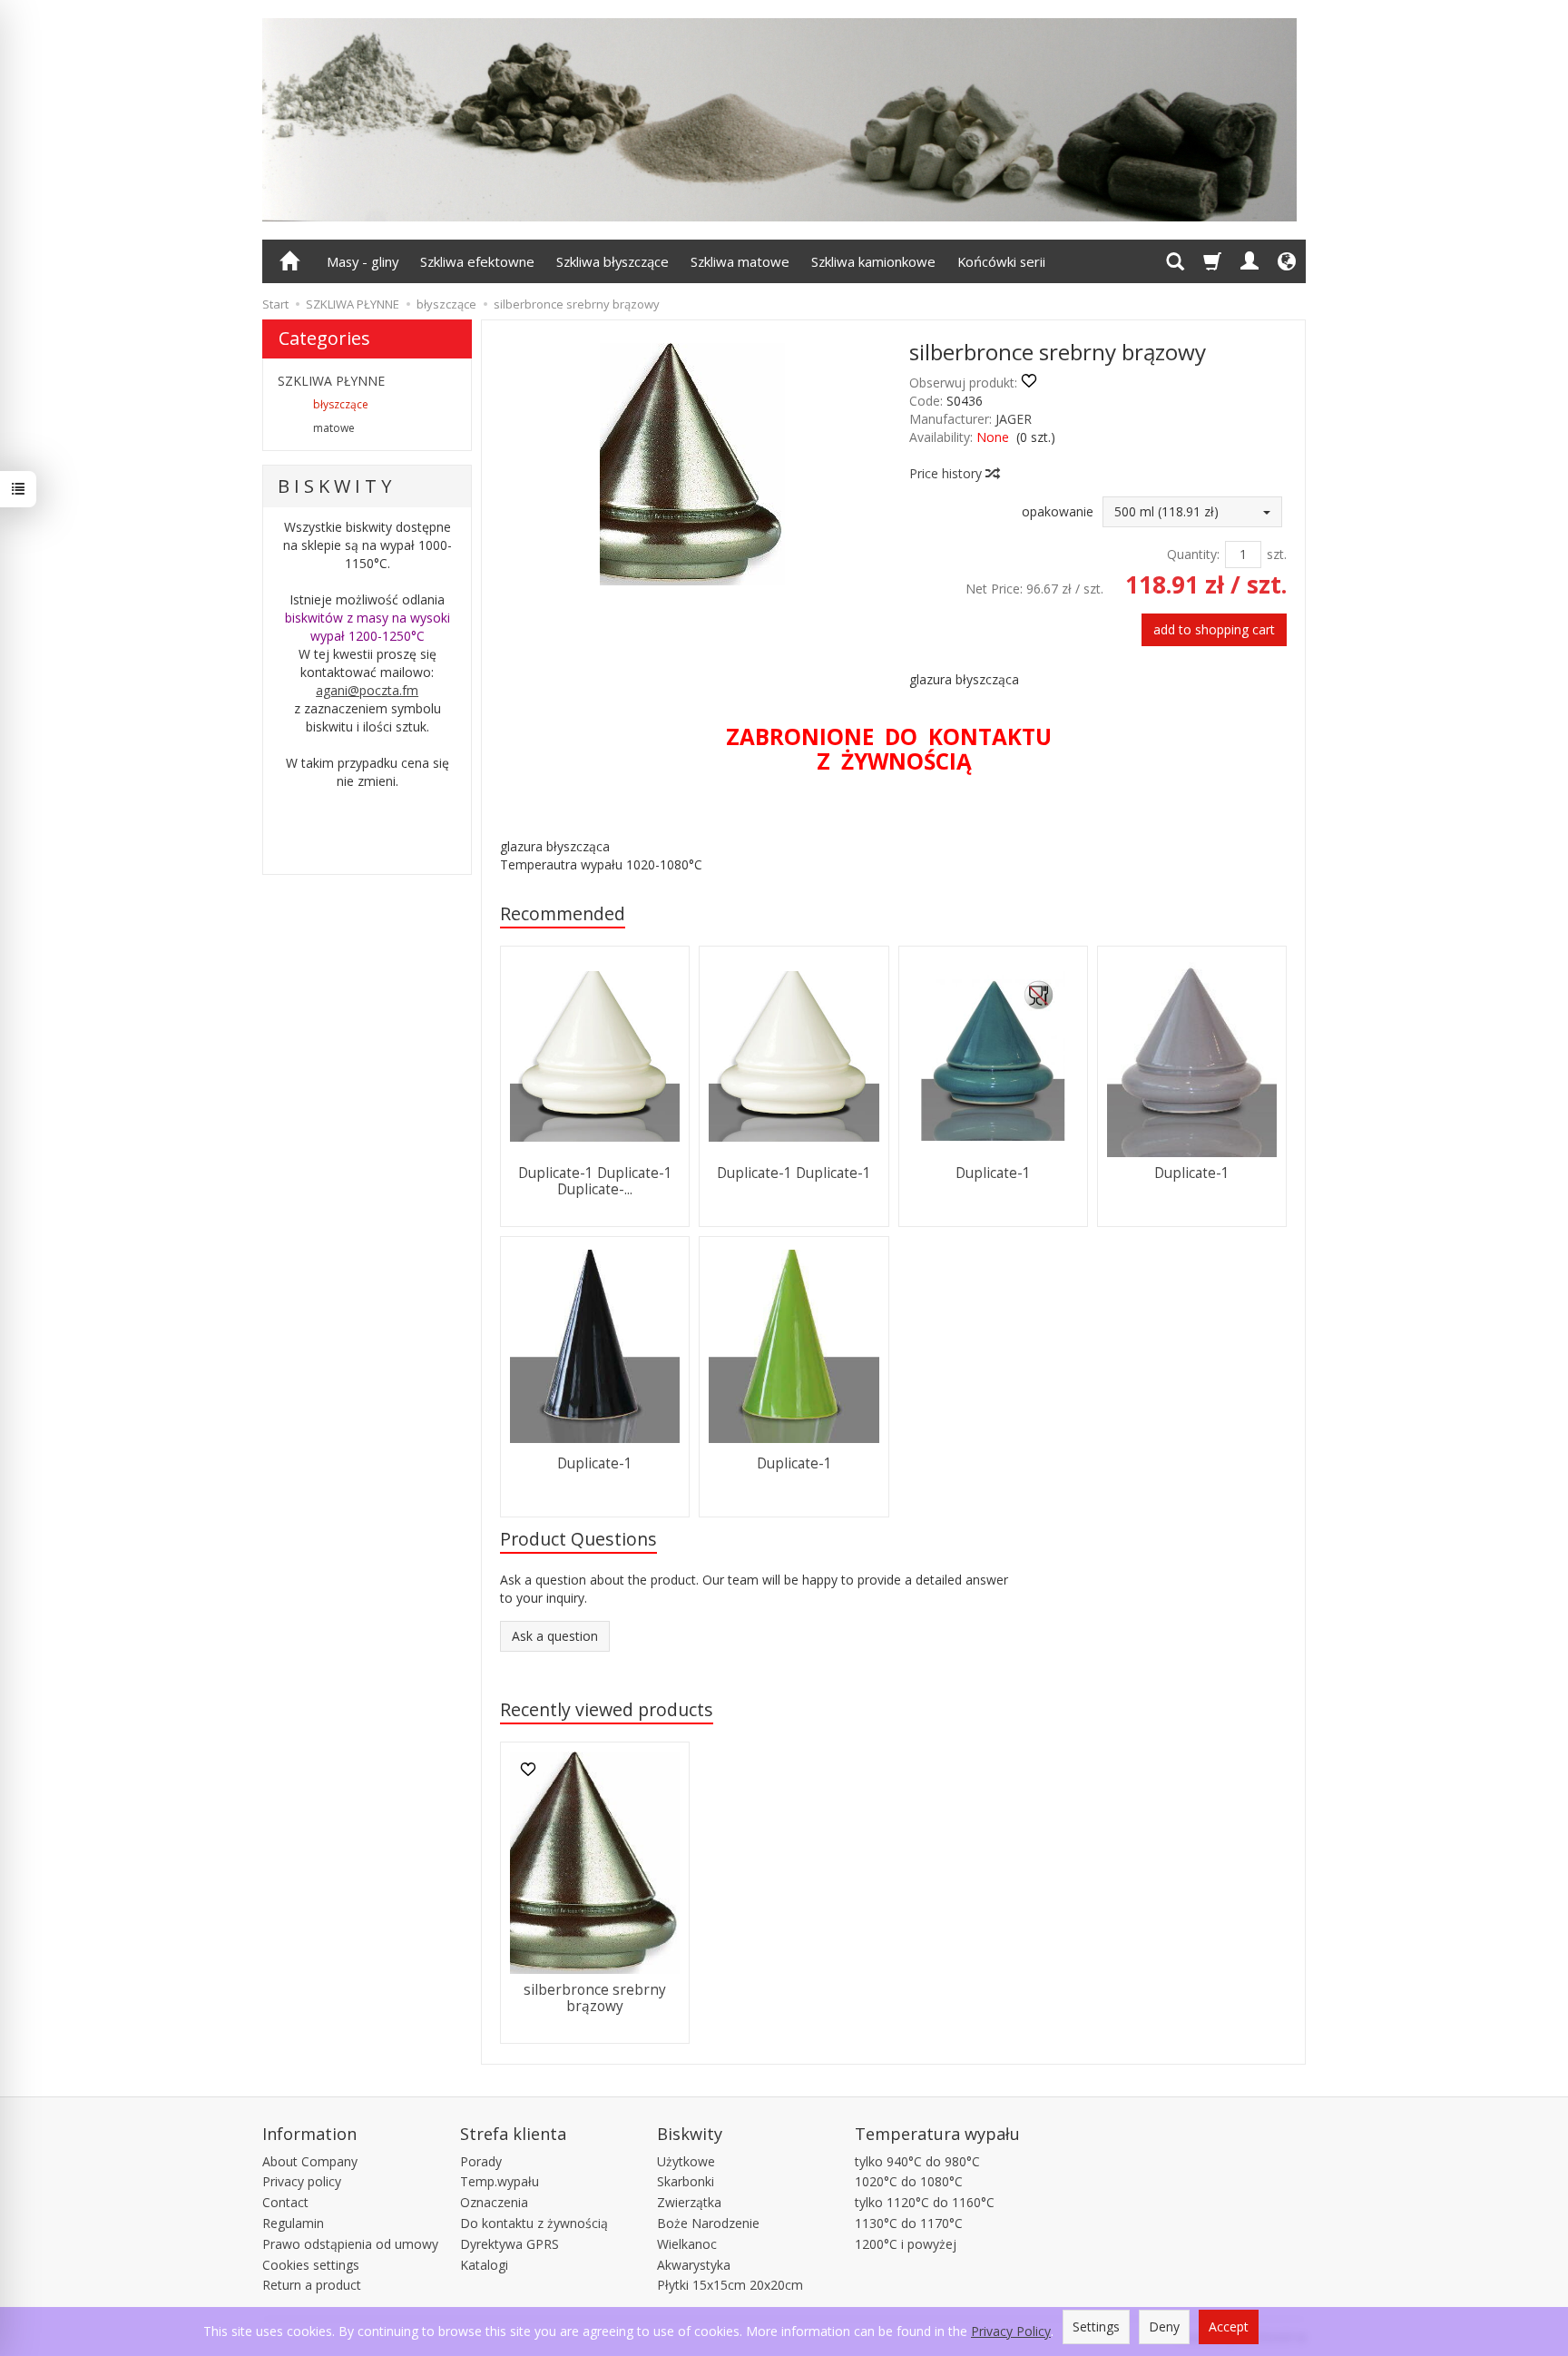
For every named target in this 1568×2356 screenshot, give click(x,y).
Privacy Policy (1011, 2331)
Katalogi (484, 2265)
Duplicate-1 (993, 1173)
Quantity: (1193, 554)
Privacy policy (302, 2181)
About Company (310, 2161)
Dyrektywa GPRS (510, 2244)
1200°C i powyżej (906, 2244)
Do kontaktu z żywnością (534, 2223)
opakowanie (1058, 511)
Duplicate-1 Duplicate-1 (794, 1173)
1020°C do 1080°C (909, 2181)
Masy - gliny (363, 261)
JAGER (1014, 419)
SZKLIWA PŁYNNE (331, 381)
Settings (1096, 2327)
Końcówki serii (1001, 261)
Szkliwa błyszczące (612, 261)
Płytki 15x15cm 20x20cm (730, 2285)
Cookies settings (311, 2265)
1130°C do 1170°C (909, 2223)
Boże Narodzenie (708, 2223)
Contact (285, 2202)
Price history (947, 473)
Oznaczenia (494, 2202)
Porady (481, 2161)
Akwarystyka (694, 2265)
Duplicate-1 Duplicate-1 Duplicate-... (595, 1181)
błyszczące (341, 404)
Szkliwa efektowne (477, 261)
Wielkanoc (687, 2244)
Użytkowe (686, 2161)
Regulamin (293, 2223)
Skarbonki (686, 2181)
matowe (334, 428)
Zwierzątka (689, 2202)
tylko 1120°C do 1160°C (925, 2202)
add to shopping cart (1214, 629)
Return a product (312, 2285)
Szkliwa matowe (740, 261)
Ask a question (555, 1636)
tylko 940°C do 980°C (917, 2161)
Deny (1164, 2327)
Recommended (563, 913)
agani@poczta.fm (367, 690)
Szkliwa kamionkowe (873, 261)
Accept (1229, 2327)
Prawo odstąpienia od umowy (350, 2244)
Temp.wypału (500, 2181)
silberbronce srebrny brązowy (595, 1998)
